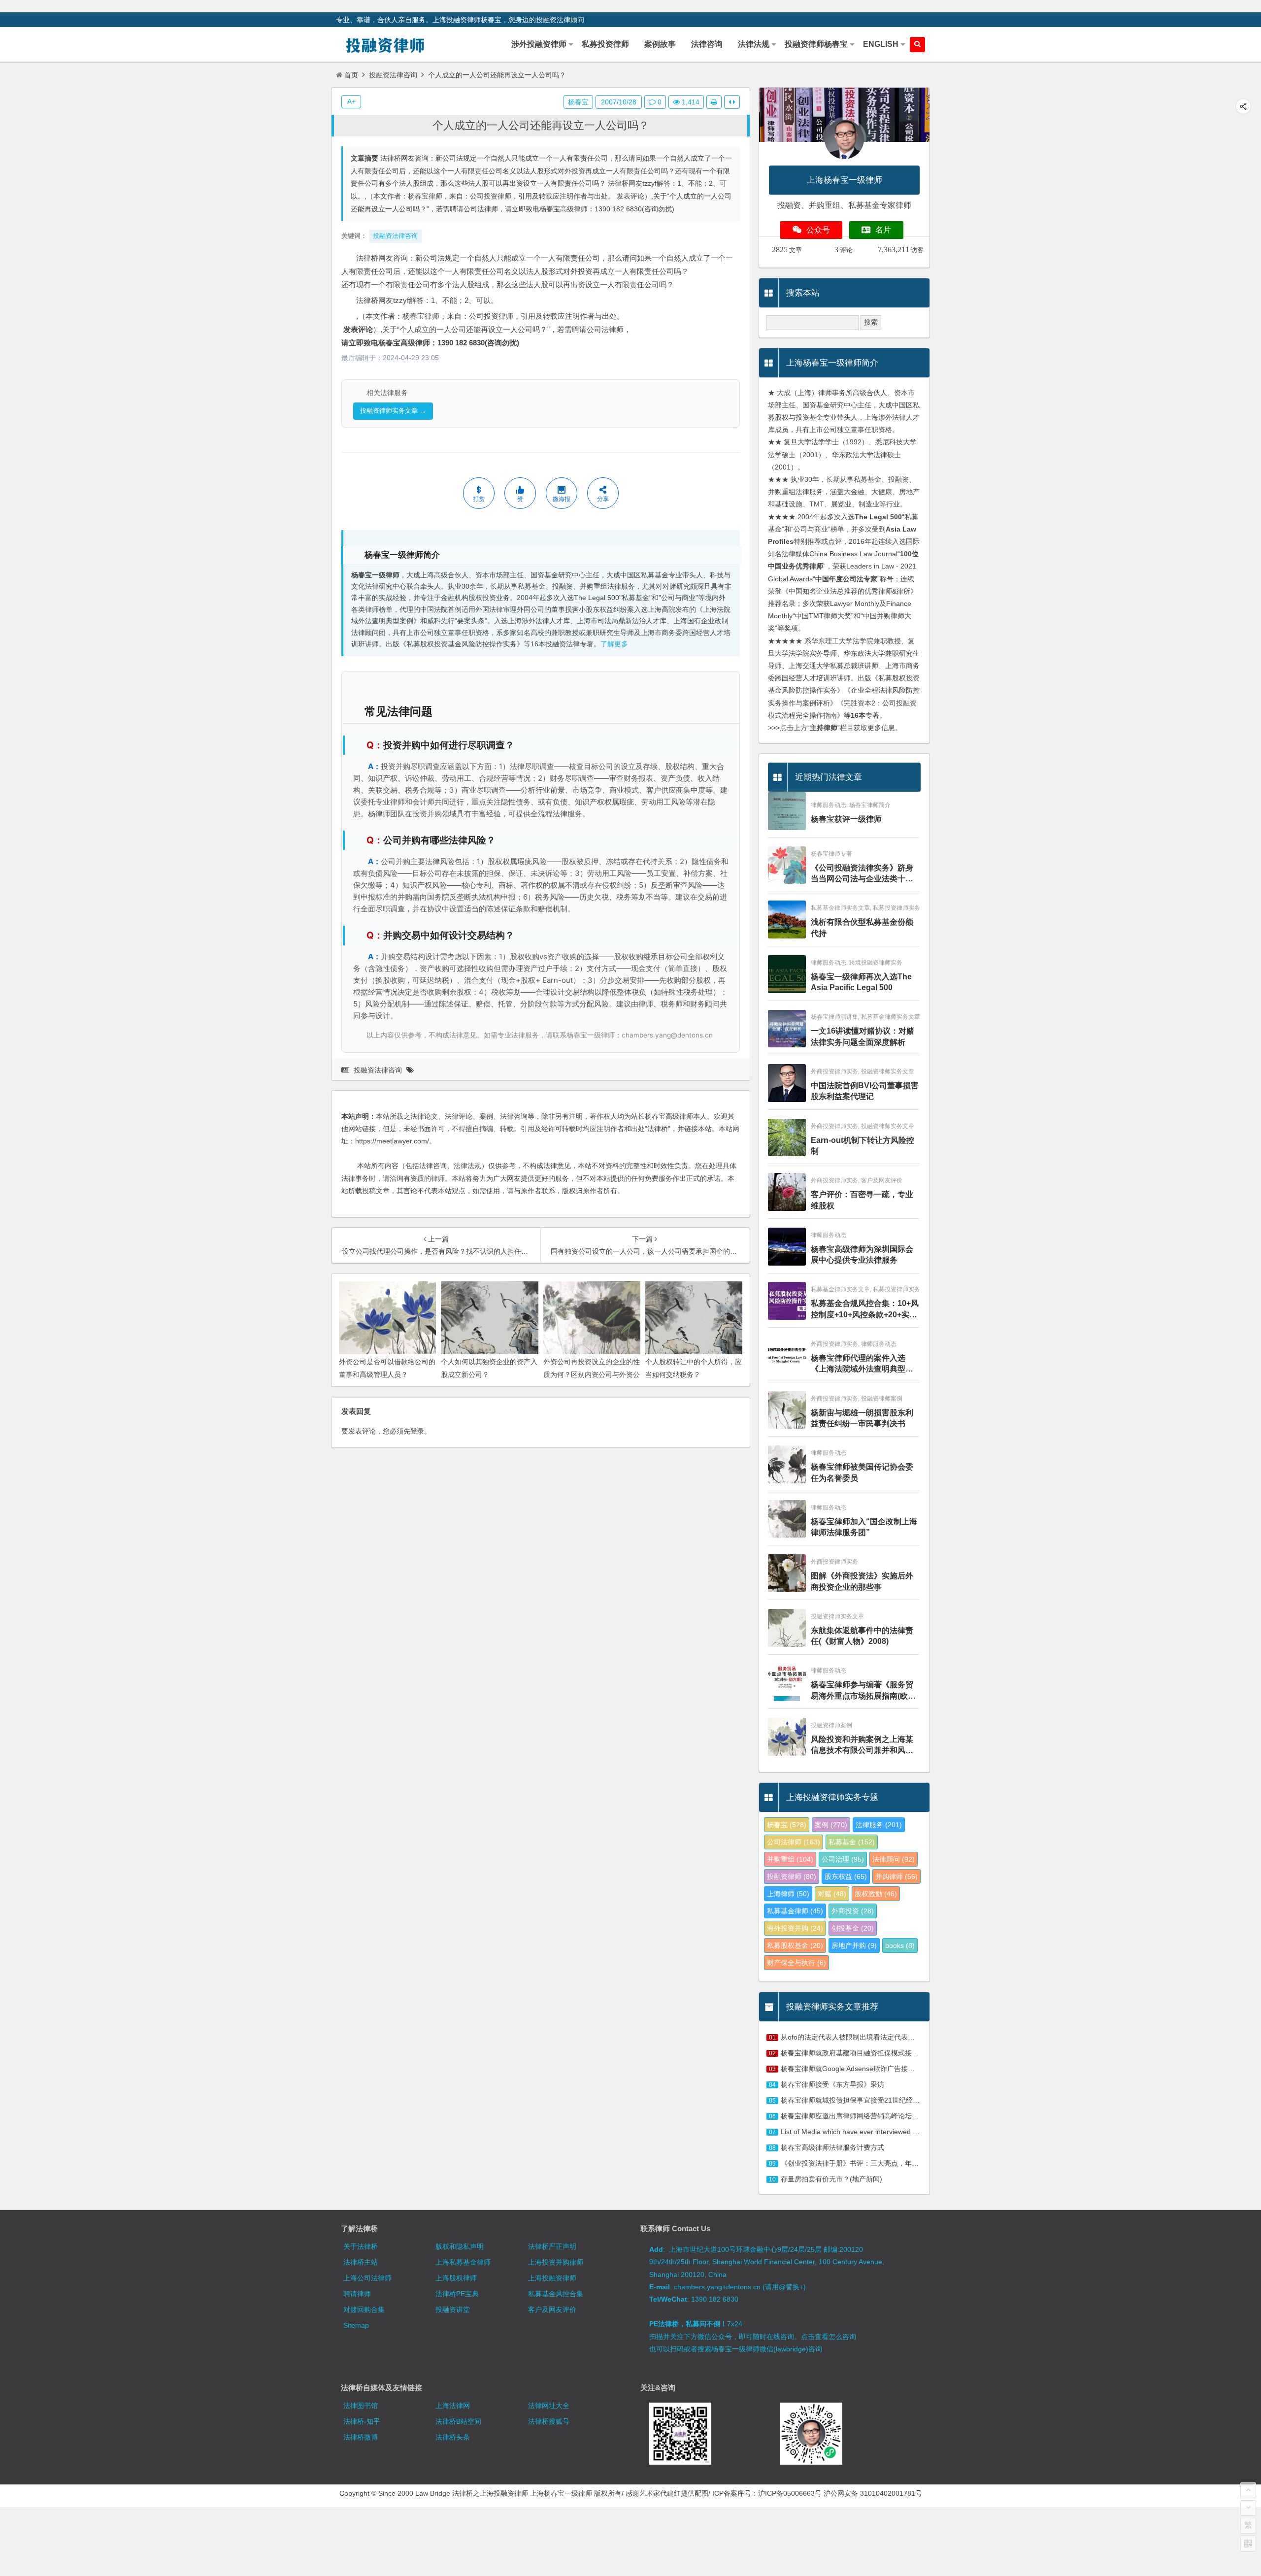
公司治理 (843, 1859)
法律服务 (879, 1825)
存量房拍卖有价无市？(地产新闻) (831, 2179)
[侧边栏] (732, 102)
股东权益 (846, 1876)
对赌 (832, 1894)
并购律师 (896, 1876)
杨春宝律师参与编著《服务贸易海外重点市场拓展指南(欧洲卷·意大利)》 (863, 1691)
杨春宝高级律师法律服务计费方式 (832, 2147)
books (900, 1945)
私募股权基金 (795, 1945)
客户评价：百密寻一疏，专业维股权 (862, 1200)
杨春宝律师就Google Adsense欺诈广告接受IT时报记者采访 (872, 2069)
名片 (883, 230)
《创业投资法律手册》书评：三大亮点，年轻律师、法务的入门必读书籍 (891, 2163)
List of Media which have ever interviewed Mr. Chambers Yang (878, 2132)
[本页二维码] (1248, 2543)
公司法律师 (794, 1842)
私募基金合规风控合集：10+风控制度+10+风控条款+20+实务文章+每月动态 (865, 1310)
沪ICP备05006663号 (790, 2493)
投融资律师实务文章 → (393, 411)
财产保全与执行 (796, 1963)
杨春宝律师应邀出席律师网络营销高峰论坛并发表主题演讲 (870, 2116)
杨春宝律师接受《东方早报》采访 (832, 2084)
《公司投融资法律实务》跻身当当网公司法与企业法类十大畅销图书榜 (862, 874)
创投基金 (853, 1928)
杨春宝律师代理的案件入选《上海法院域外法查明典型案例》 (862, 1364)
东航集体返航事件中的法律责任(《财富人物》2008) (862, 1636)
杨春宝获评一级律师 (846, 819)
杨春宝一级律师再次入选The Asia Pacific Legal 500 (861, 982)
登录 (417, 1431)
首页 (351, 75)
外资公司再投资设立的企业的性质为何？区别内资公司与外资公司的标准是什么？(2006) (592, 1374)
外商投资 (853, 1911)
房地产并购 (854, 1945)
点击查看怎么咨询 (829, 2337)
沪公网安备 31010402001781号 (873, 2493)
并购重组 (790, 1859)
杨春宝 (578, 102)
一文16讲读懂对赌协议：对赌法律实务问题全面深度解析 (863, 1036)
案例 (831, 1825)
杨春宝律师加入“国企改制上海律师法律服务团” (864, 1527)
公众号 (818, 230)
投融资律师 (792, 1876)
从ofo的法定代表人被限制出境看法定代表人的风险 (858, 2037)
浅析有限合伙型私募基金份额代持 (862, 927)
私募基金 (852, 1842)
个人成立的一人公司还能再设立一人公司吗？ (541, 125)
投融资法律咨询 (393, 75)
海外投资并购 (795, 1928)
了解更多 (614, 644)
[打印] (714, 102)
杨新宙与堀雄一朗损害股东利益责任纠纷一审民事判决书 (862, 1418)
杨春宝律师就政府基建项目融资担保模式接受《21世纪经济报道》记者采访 (895, 2053)
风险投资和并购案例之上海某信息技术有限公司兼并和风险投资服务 (862, 1746)
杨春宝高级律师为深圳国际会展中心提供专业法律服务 (862, 1255)
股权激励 (876, 1894)
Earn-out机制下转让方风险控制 (863, 1146)
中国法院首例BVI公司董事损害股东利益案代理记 (865, 1091)
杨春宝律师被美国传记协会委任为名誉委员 (862, 1472)
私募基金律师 (795, 1911)
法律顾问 (894, 1859)
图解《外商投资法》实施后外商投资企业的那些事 (862, 1581)
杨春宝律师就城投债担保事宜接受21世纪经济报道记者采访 (871, 2100)
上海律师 (788, 1894)
